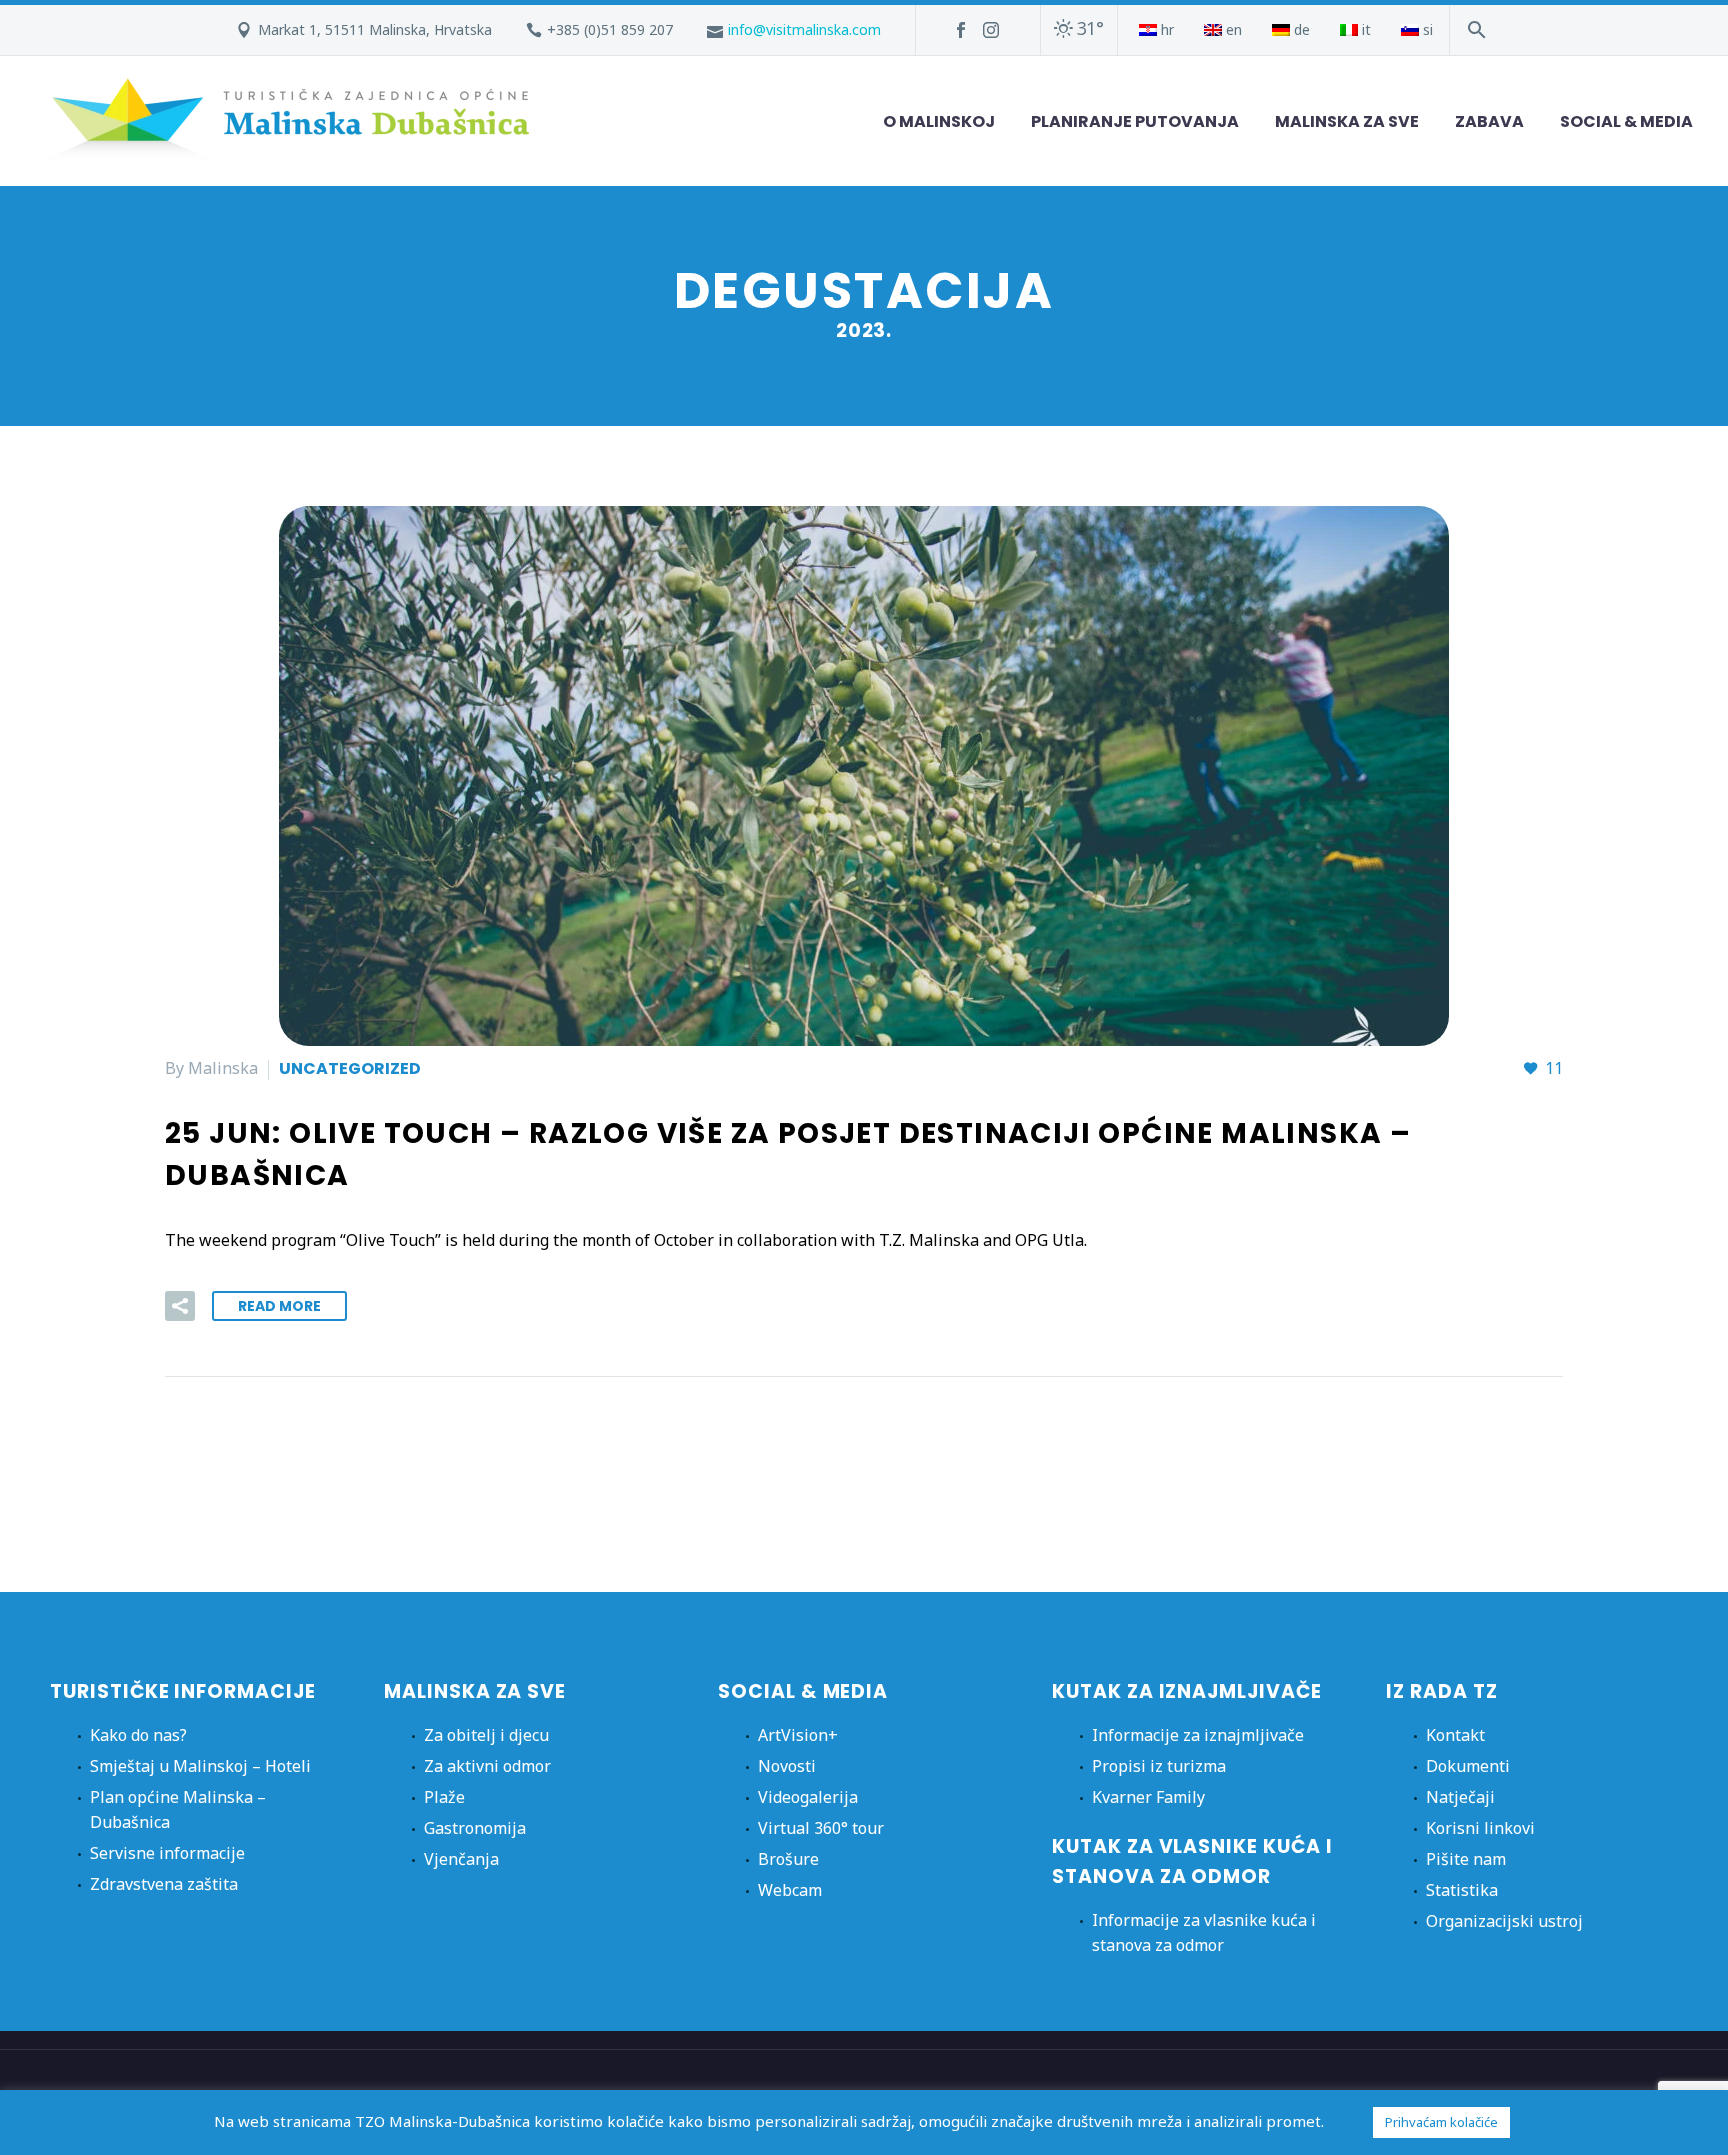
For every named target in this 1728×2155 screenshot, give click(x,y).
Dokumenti (1468, 1766)
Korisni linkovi (1480, 1828)
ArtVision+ (798, 1735)
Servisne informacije (167, 1853)
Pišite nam (1466, 1859)
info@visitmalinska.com (804, 29)
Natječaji (1460, 1797)
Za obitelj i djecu (486, 1735)
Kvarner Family (1148, 1797)
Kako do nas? (138, 1735)
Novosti (787, 1766)
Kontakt (1455, 1735)
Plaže (444, 1797)
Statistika (1462, 1890)
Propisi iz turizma (1159, 1766)
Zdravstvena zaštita (164, 1884)
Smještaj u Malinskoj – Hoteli (200, 1766)
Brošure (788, 1859)
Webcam (790, 1890)
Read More (279, 1306)
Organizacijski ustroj (1504, 1921)
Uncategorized (350, 1068)
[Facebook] (961, 30)
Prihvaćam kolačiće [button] (1441, 2122)
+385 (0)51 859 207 (610, 29)
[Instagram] (991, 30)
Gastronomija (475, 1828)
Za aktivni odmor (487, 1766)
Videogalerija (808, 1797)
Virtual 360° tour (821, 1828)
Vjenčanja (461, 1859)
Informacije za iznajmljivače (1198, 1735)
